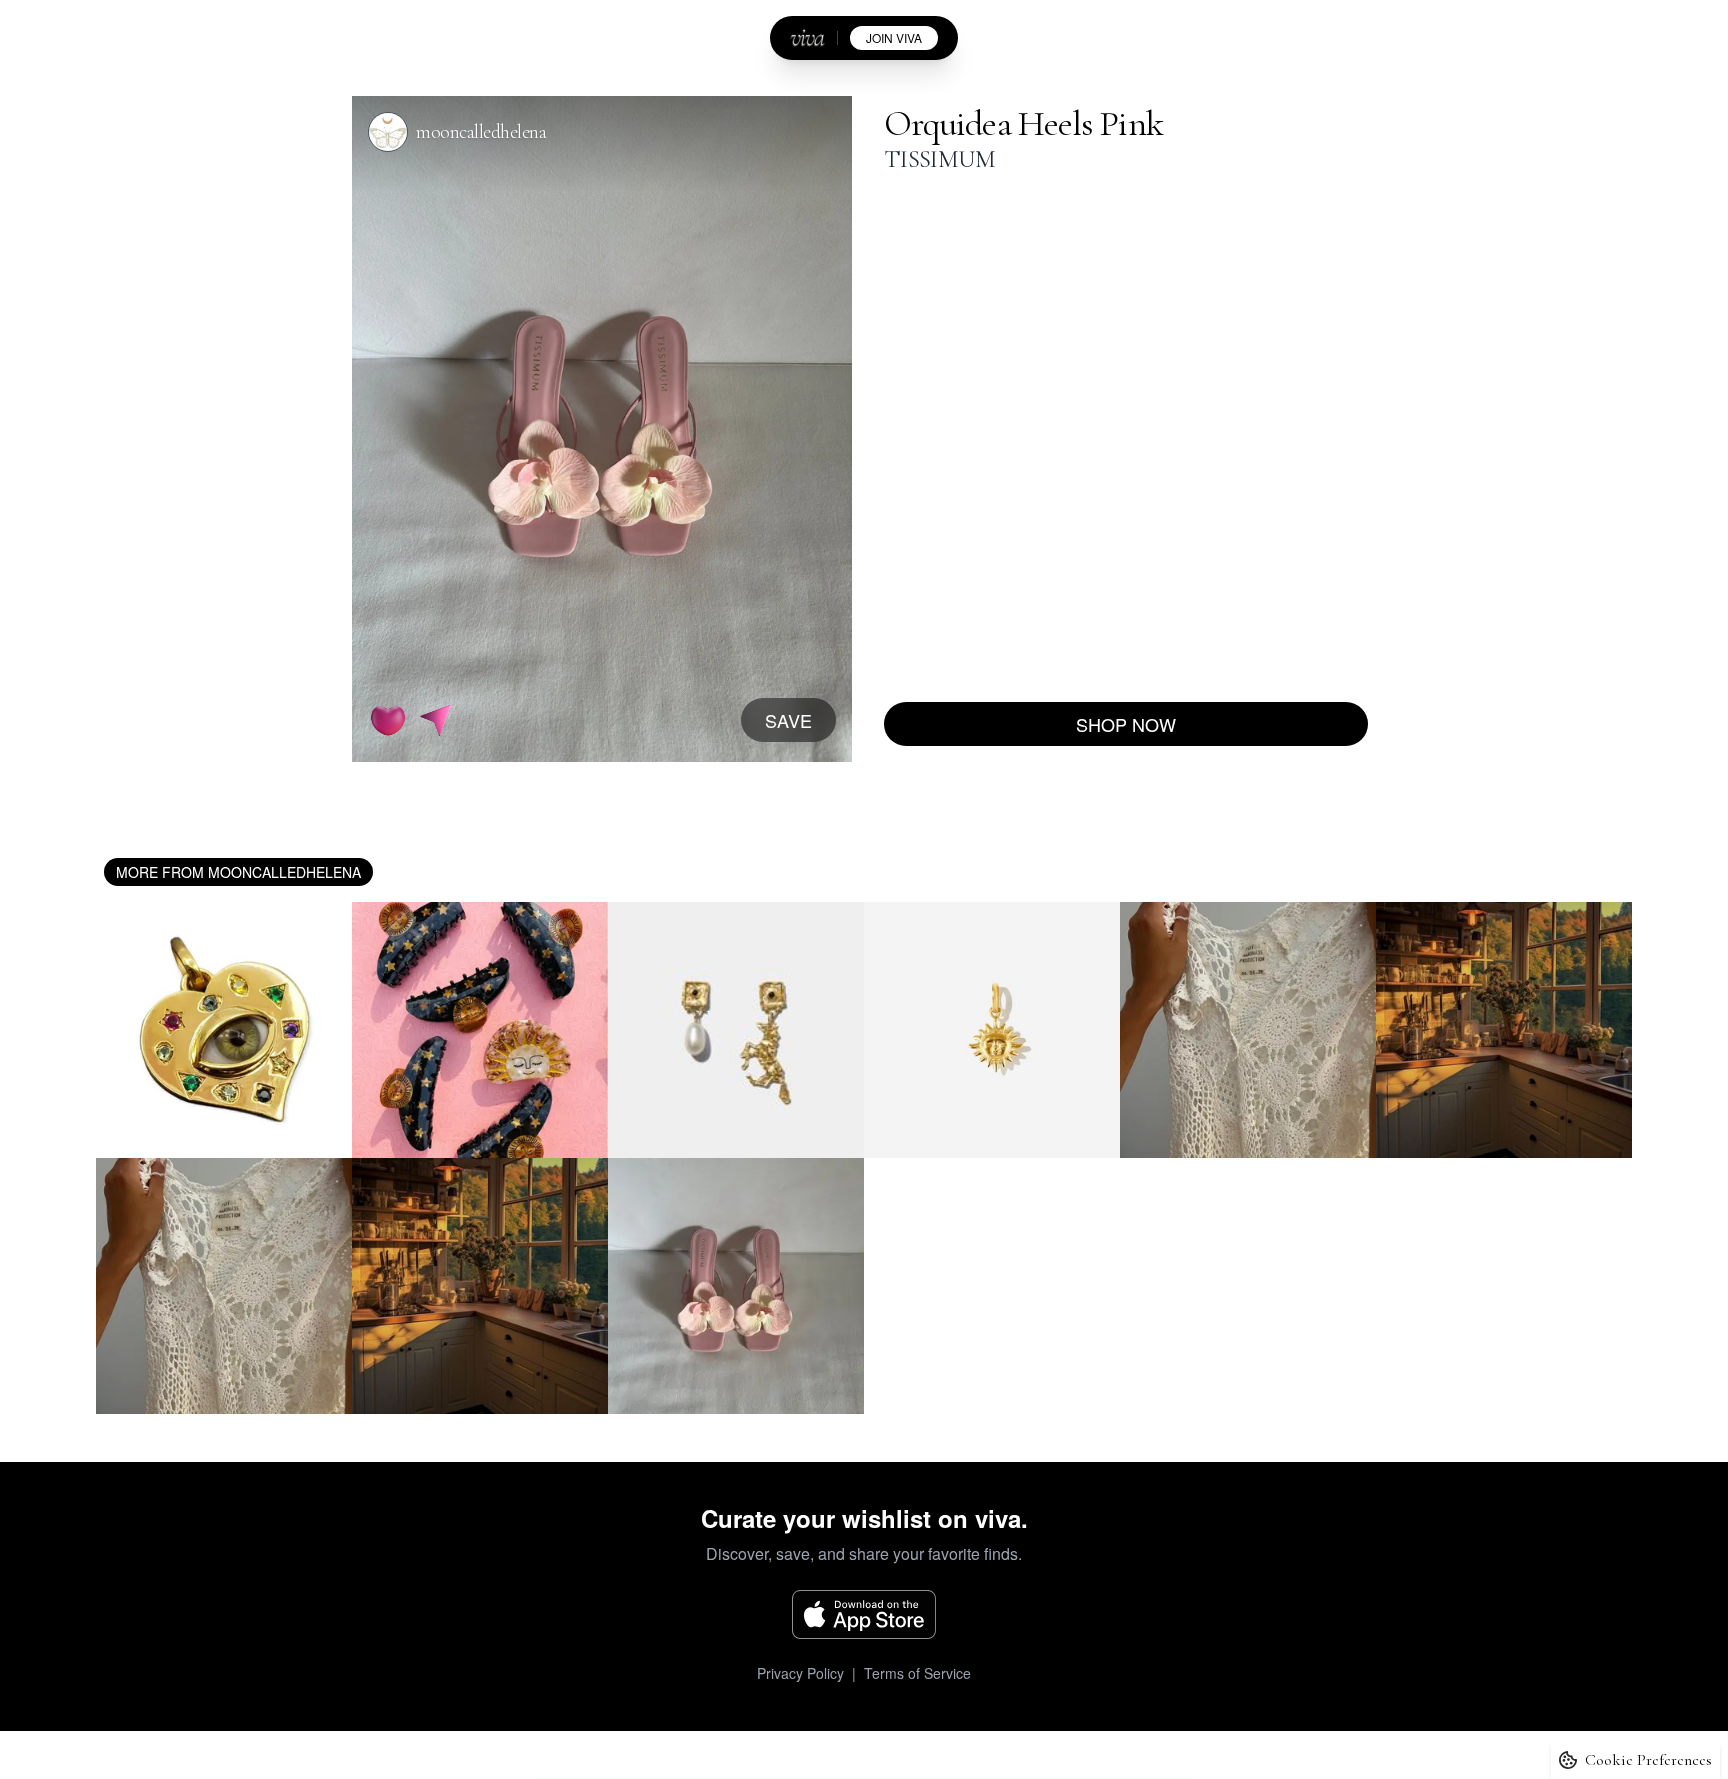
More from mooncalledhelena (238, 872)
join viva (894, 37)
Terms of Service (917, 1673)
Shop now (1126, 724)
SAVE (788, 720)
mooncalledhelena (481, 132)
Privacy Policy (800, 1673)
